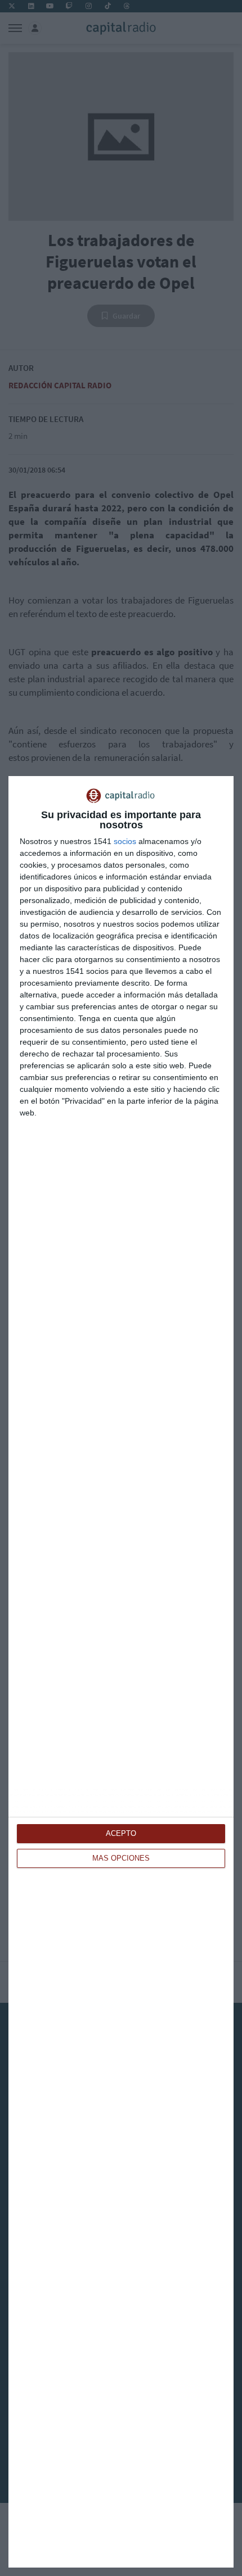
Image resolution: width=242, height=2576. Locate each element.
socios (125, 841)
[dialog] (121, 1672)
